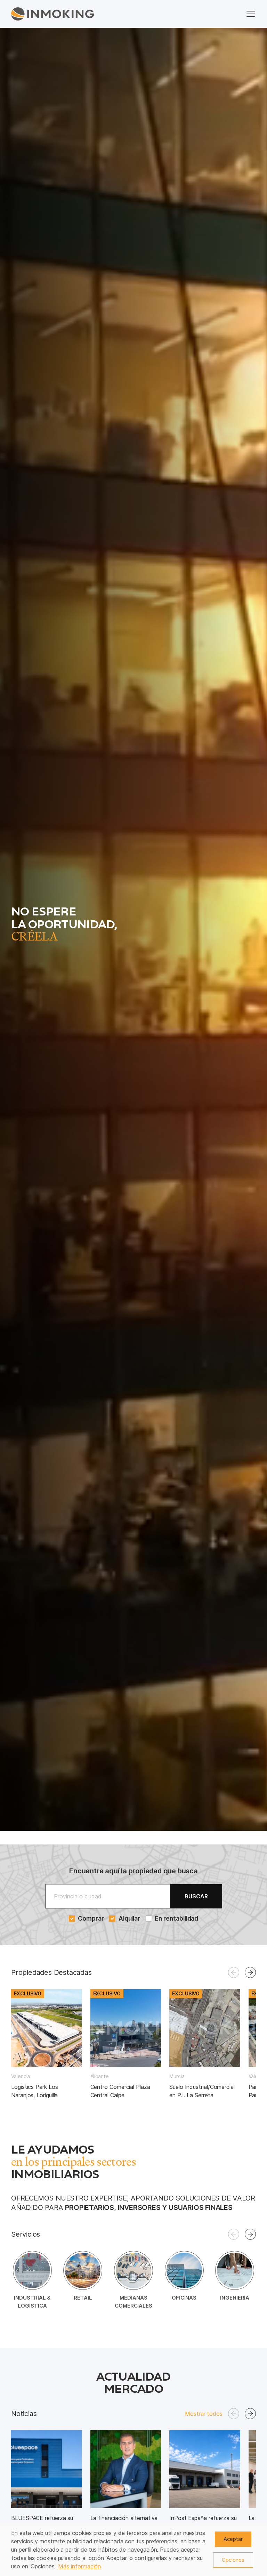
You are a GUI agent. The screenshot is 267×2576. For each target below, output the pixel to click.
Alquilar (129, 1918)
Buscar (196, 1896)
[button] (250, 1972)
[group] (47, 2044)
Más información (79, 2566)
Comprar (90, 1918)
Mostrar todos (204, 2414)
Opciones (233, 2560)
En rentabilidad (176, 1918)
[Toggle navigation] (251, 14)
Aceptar (233, 2539)
